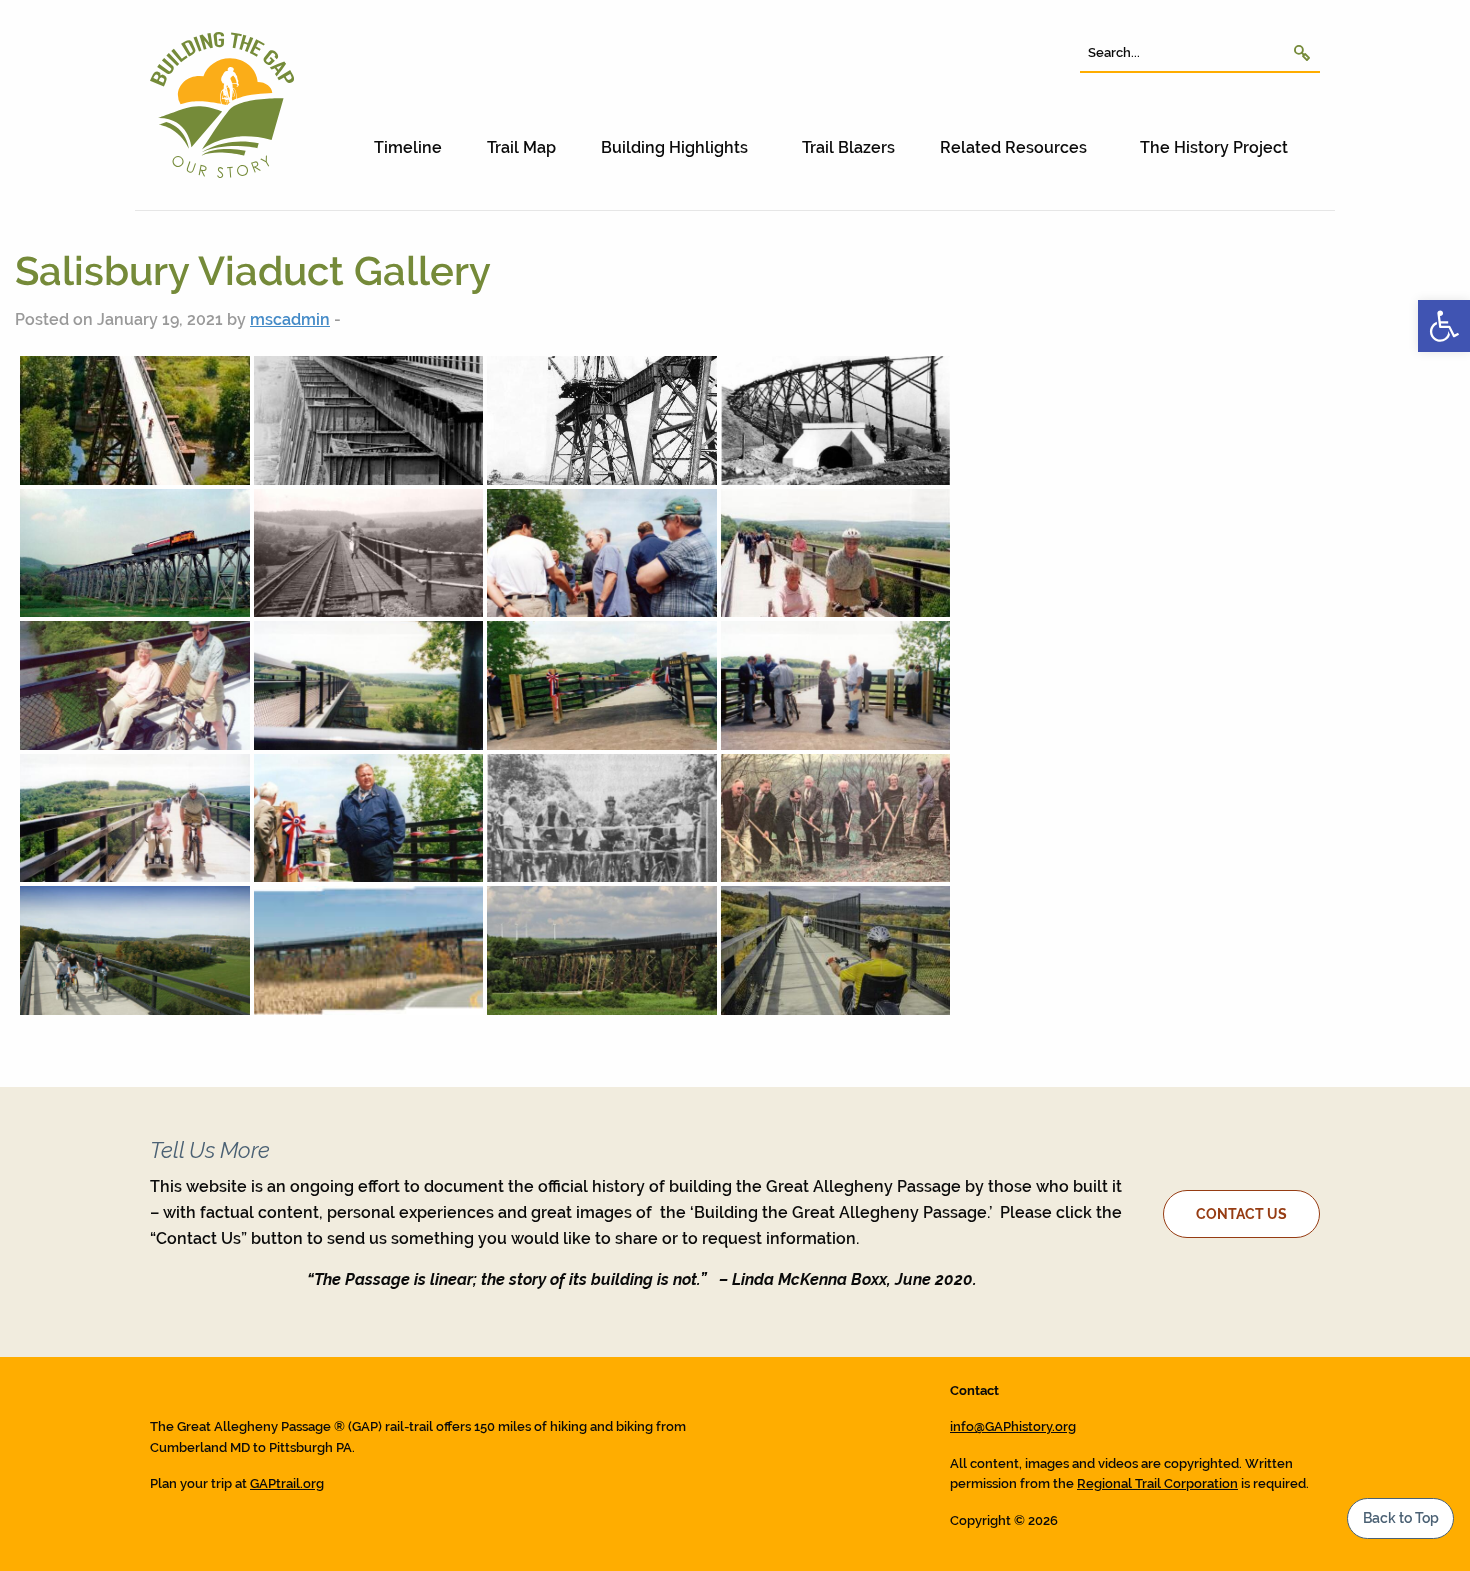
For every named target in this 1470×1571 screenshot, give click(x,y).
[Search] (1302, 52)
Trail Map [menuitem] (521, 147)
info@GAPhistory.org (1013, 1426)
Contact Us (1241, 1213)
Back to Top (1401, 1517)
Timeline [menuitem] (408, 147)
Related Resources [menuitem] (1013, 147)
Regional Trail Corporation (1157, 1483)
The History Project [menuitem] (1214, 147)
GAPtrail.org (287, 1483)
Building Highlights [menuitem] (674, 147)
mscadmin (290, 319)
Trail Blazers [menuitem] (848, 147)
